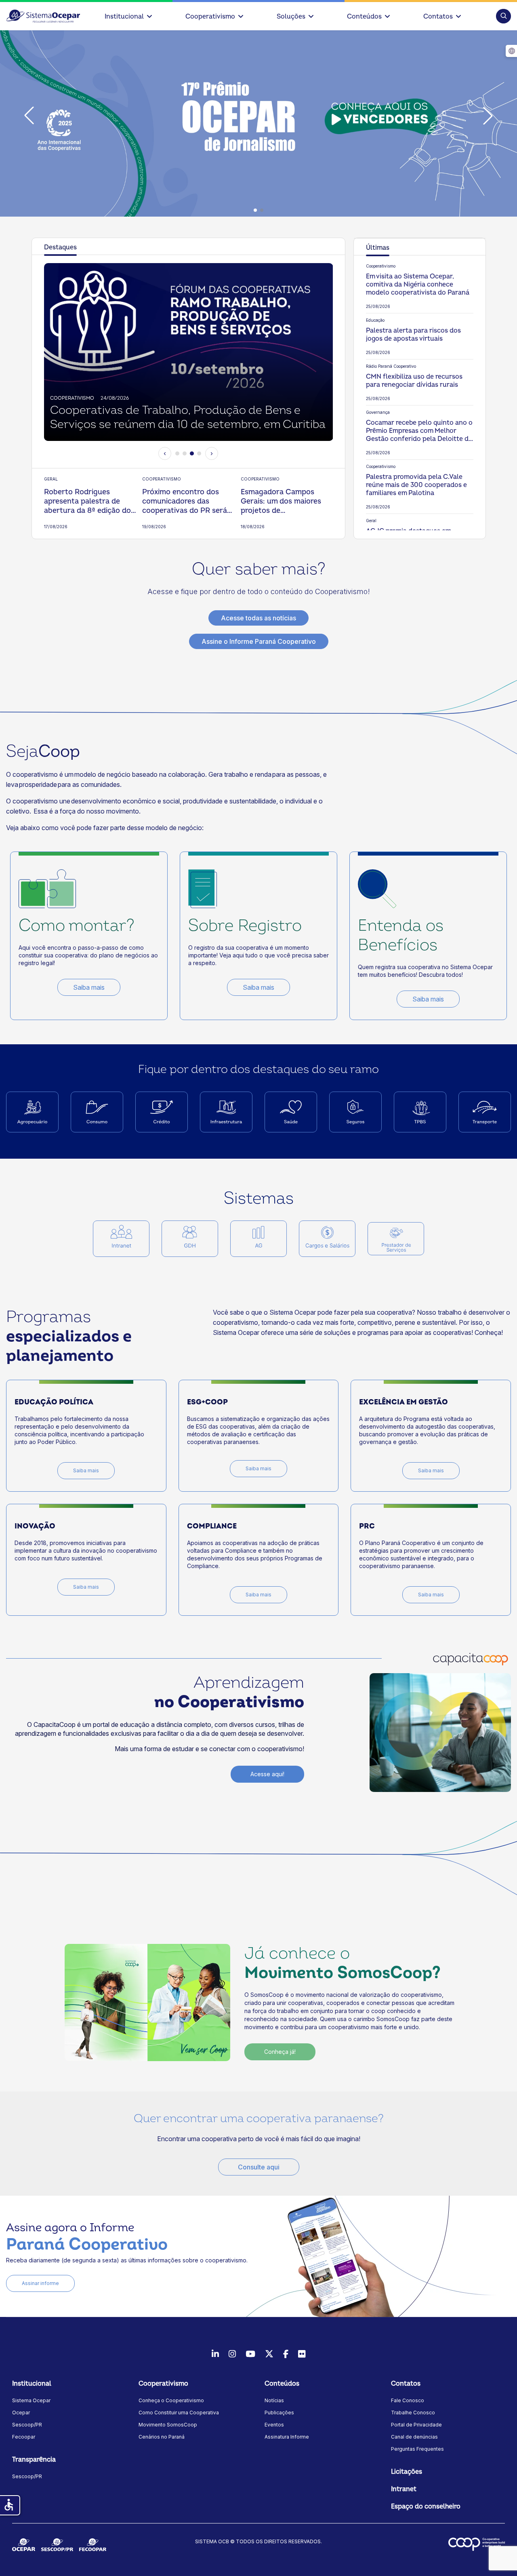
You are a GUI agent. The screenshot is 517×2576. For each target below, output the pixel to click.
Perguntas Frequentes (417, 2449)
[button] (503, 16)
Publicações (279, 2413)
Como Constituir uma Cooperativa (179, 2413)
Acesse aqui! (267, 1774)
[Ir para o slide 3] (192, 453)
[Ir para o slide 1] (177, 453)
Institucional (124, 17)
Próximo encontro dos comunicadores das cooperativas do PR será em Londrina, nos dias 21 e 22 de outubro (187, 501)
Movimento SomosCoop (168, 2425)
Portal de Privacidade (416, 2425)
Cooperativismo (210, 17)
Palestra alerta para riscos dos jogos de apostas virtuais (413, 335)
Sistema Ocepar (31, 2400)
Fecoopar (24, 2437)
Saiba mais (89, 987)
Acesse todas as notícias (258, 618)
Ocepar (21, 2413)
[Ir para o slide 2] (185, 453)
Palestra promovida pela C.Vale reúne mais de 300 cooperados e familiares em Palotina (416, 485)
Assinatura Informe (287, 2437)
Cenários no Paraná (162, 2437)
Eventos (274, 2425)
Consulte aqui (259, 2167)
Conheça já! (280, 2052)
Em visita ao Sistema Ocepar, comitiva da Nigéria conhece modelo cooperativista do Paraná (418, 285)
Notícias (274, 2400)
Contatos (438, 17)
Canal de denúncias (414, 2437)
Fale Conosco (408, 2400)
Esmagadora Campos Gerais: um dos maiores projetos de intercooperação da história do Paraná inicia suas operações (282, 501)
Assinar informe (40, 2283)
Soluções (291, 17)
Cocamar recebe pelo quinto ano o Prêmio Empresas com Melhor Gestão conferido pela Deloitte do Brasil (419, 431)
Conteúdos (364, 17)
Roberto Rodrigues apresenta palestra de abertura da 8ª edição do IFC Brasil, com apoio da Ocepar (87, 501)
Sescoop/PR (27, 2425)
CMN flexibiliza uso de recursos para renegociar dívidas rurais (414, 381)
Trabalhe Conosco (413, 2413)
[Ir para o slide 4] (199, 453)
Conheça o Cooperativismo (171, 2400)
